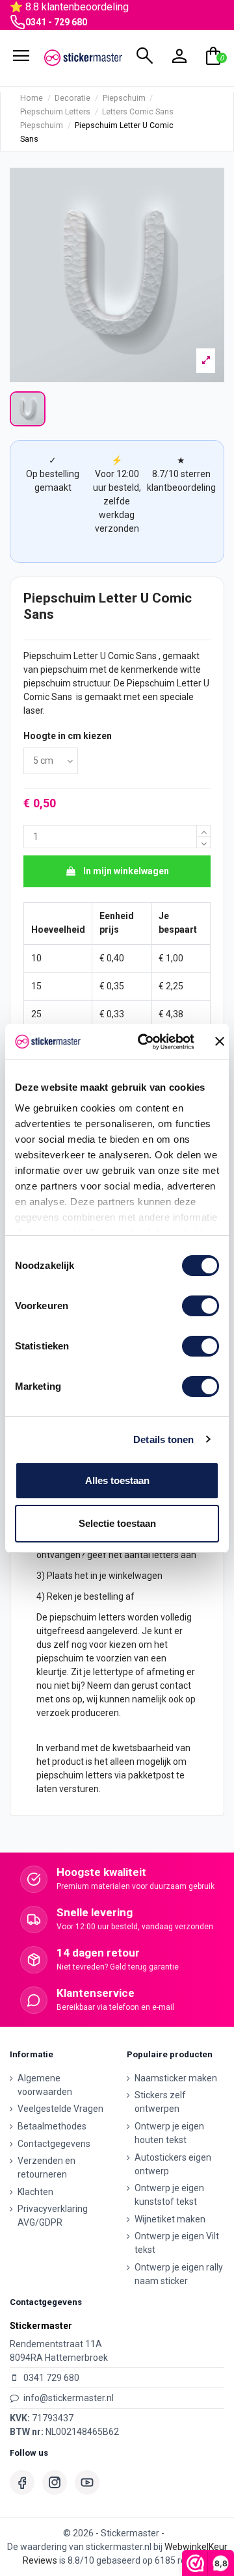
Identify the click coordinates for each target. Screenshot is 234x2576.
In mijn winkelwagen (126, 871)
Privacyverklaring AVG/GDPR (53, 2216)
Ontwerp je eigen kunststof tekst (169, 2195)
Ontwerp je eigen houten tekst (169, 2133)
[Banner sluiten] (220, 1041)
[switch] (201, 1306)
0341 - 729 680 (56, 22)
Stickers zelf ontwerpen (160, 2102)
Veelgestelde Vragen (60, 2109)
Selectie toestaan (117, 1523)
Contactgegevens (54, 2144)
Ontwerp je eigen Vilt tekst (177, 2243)
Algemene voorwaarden (45, 2085)
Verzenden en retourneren (46, 2167)
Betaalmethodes (52, 2126)
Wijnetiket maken (170, 2219)
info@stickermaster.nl (69, 2398)
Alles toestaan (117, 1480)
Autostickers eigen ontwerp (173, 2164)
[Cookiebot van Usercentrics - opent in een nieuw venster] (144, 1042)
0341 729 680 (51, 2378)
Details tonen (163, 1439)
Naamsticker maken (176, 2078)
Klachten (35, 2192)
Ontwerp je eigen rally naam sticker (179, 2274)
